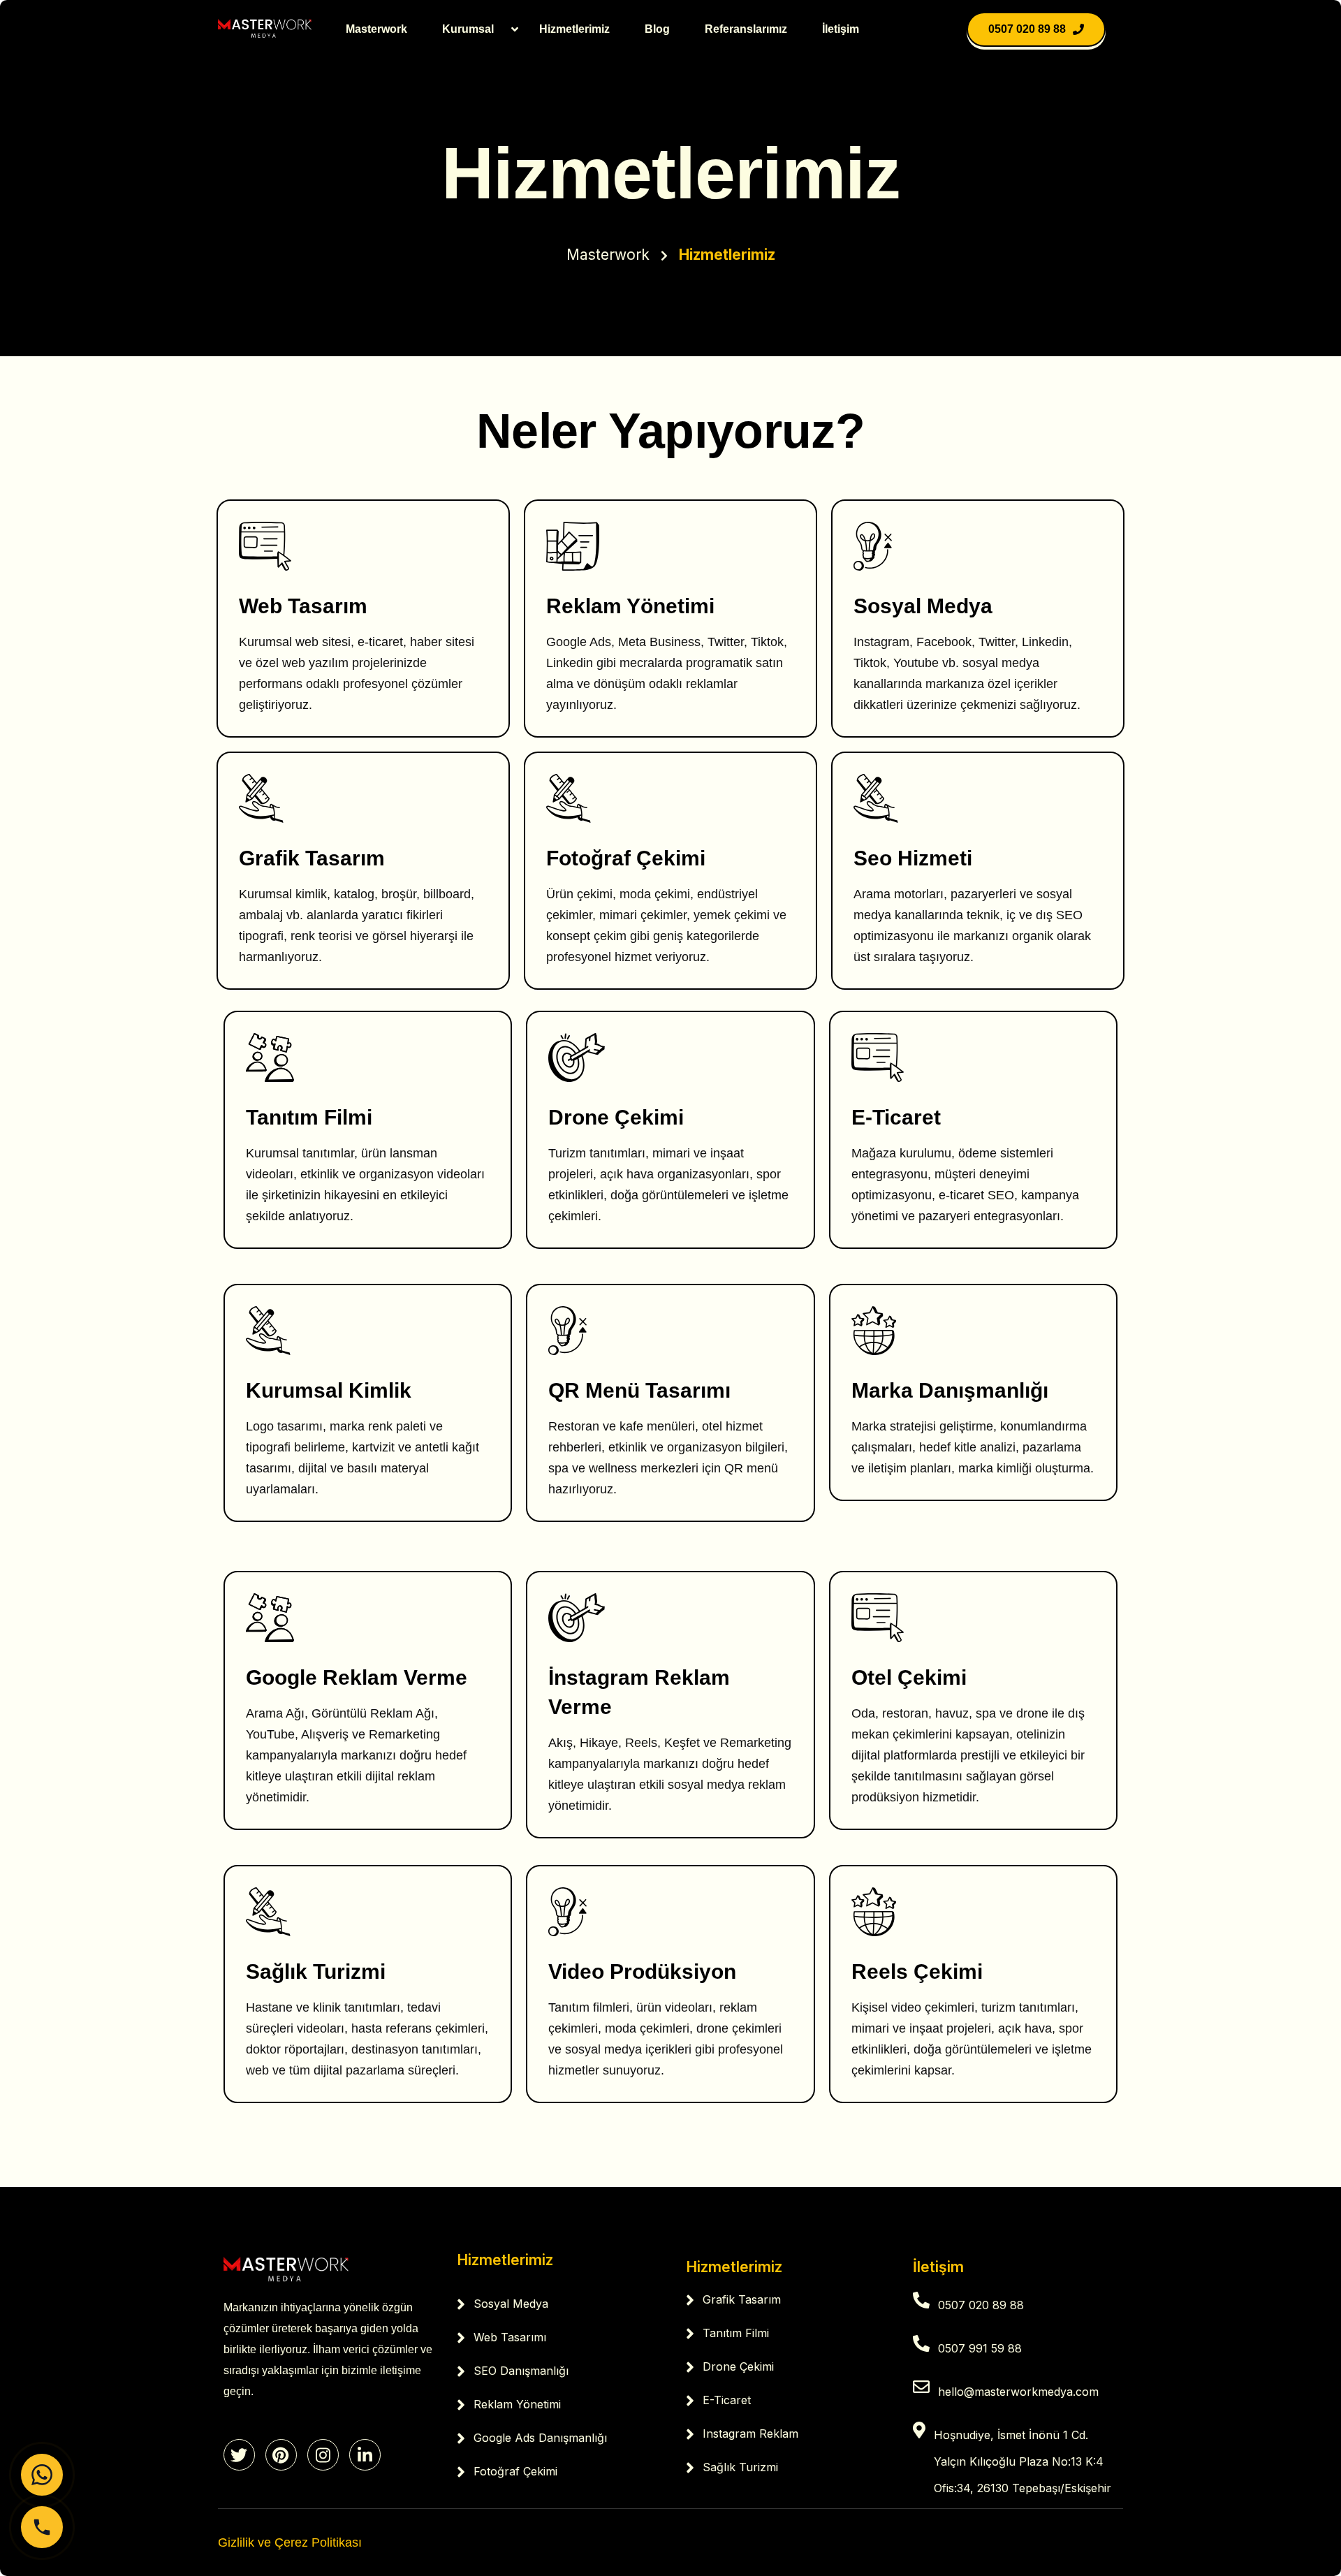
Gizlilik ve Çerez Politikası (290, 2542)
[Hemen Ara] (42, 2527)
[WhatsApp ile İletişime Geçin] (42, 2475)
